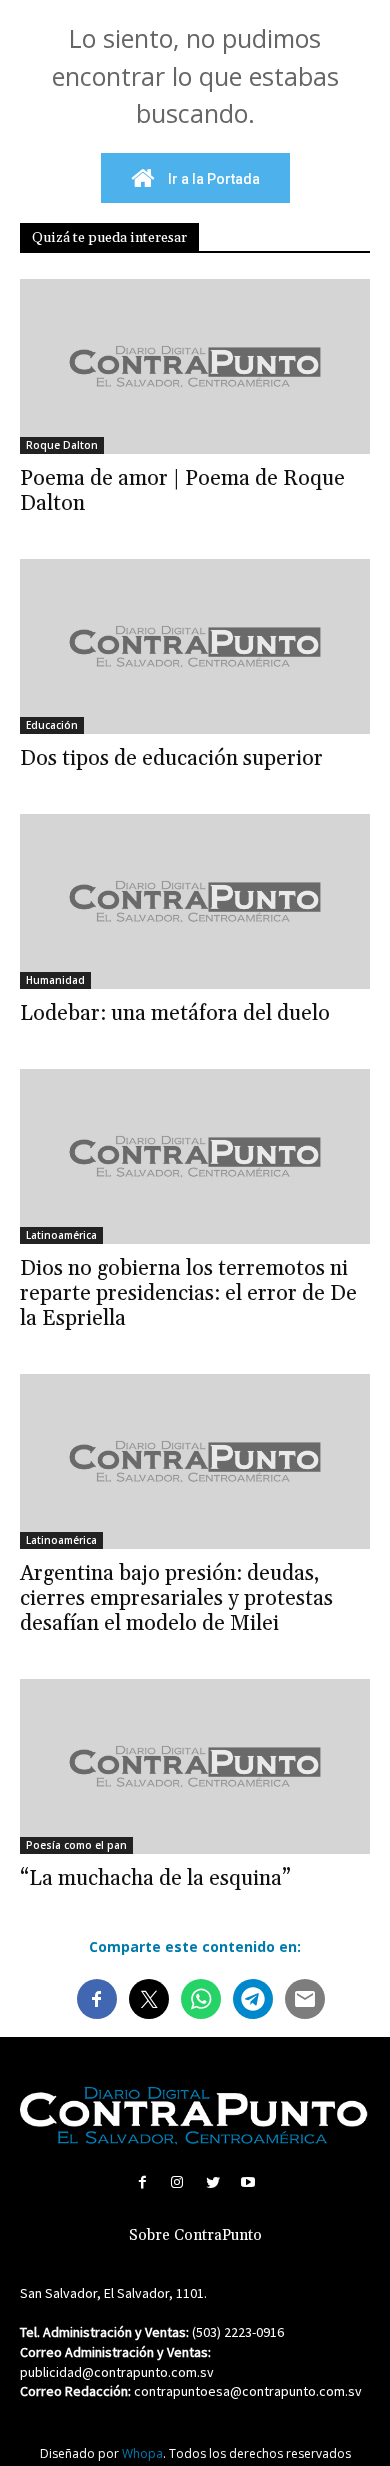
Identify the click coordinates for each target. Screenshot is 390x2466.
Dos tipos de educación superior (171, 759)
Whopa (142, 2453)
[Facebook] (142, 2182)
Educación (52, 725)
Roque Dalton (62, 445)
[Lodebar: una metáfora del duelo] (195, 901)
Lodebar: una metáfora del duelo (175, 1014)
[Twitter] (212, 2182)
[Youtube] (247, 2182)
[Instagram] (177, 2182)
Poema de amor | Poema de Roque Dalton (182, 491)
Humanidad (55, 980)
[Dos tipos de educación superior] (195, 646)
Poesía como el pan (76, 1845)
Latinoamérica (61, 1235)
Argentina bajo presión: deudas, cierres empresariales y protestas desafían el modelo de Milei (176, 1599)
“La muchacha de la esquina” (155, 1879)
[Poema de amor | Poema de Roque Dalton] (195, 366)
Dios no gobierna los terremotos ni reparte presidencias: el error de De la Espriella (188, 1294)
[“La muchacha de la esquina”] (195, 1766)
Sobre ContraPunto (195, 2235)
